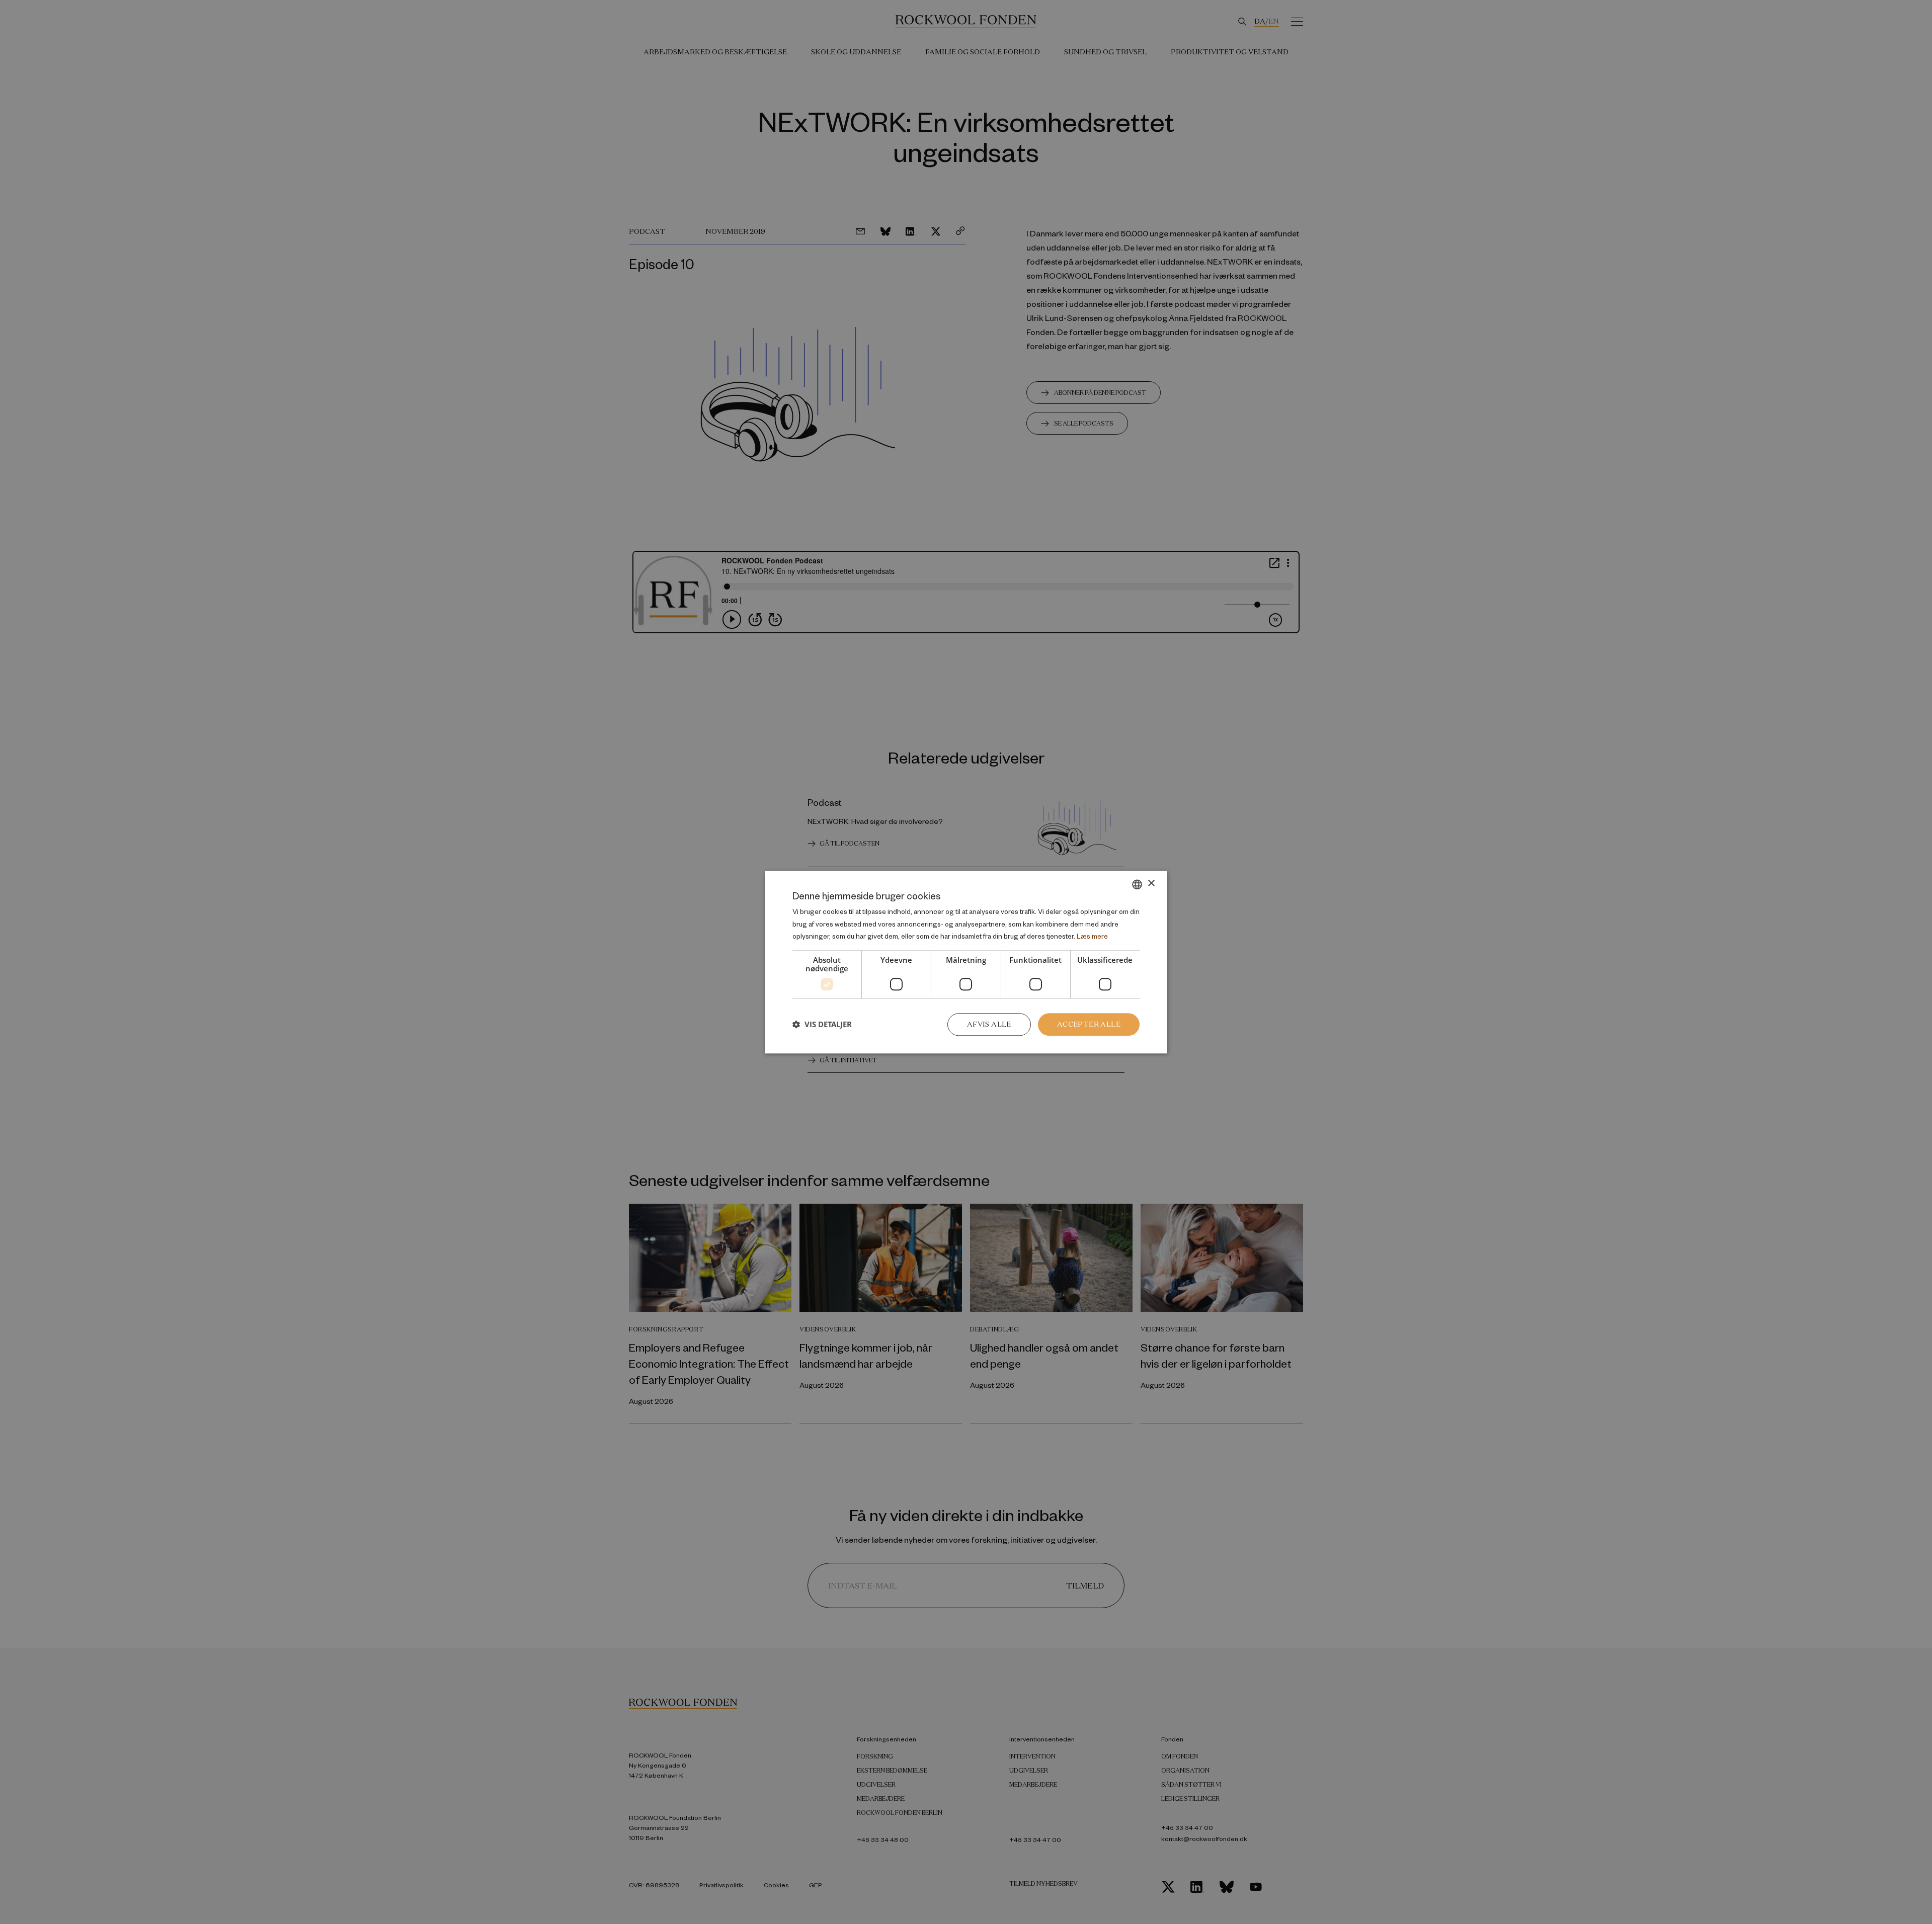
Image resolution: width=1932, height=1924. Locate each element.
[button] (822, 1025)
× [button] (1151, 884)
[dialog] (966, 962)
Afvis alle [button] (989, 1024)
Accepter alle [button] (1089, 1024)
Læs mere (1092, 936)
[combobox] (1137, 884)
